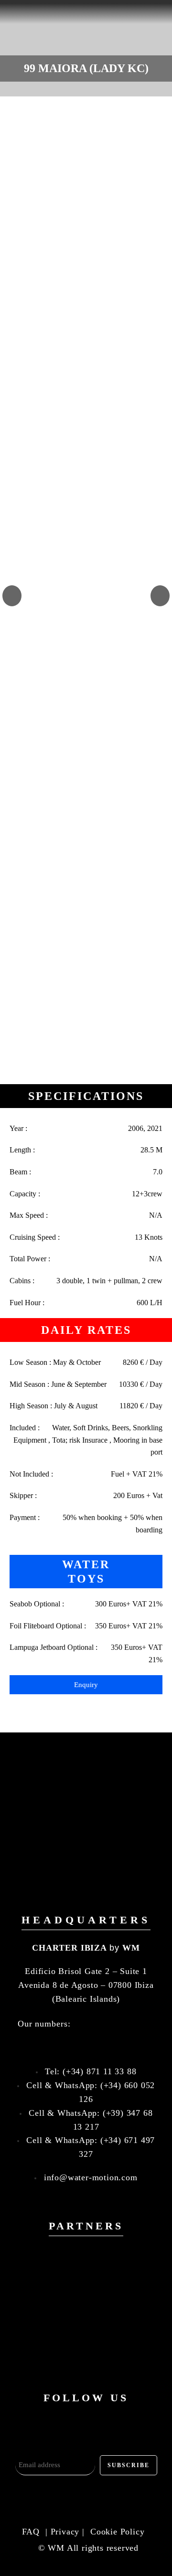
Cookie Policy (117, 2532)
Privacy (65, 2532)
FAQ (32, 2532)
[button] (12, 596)
